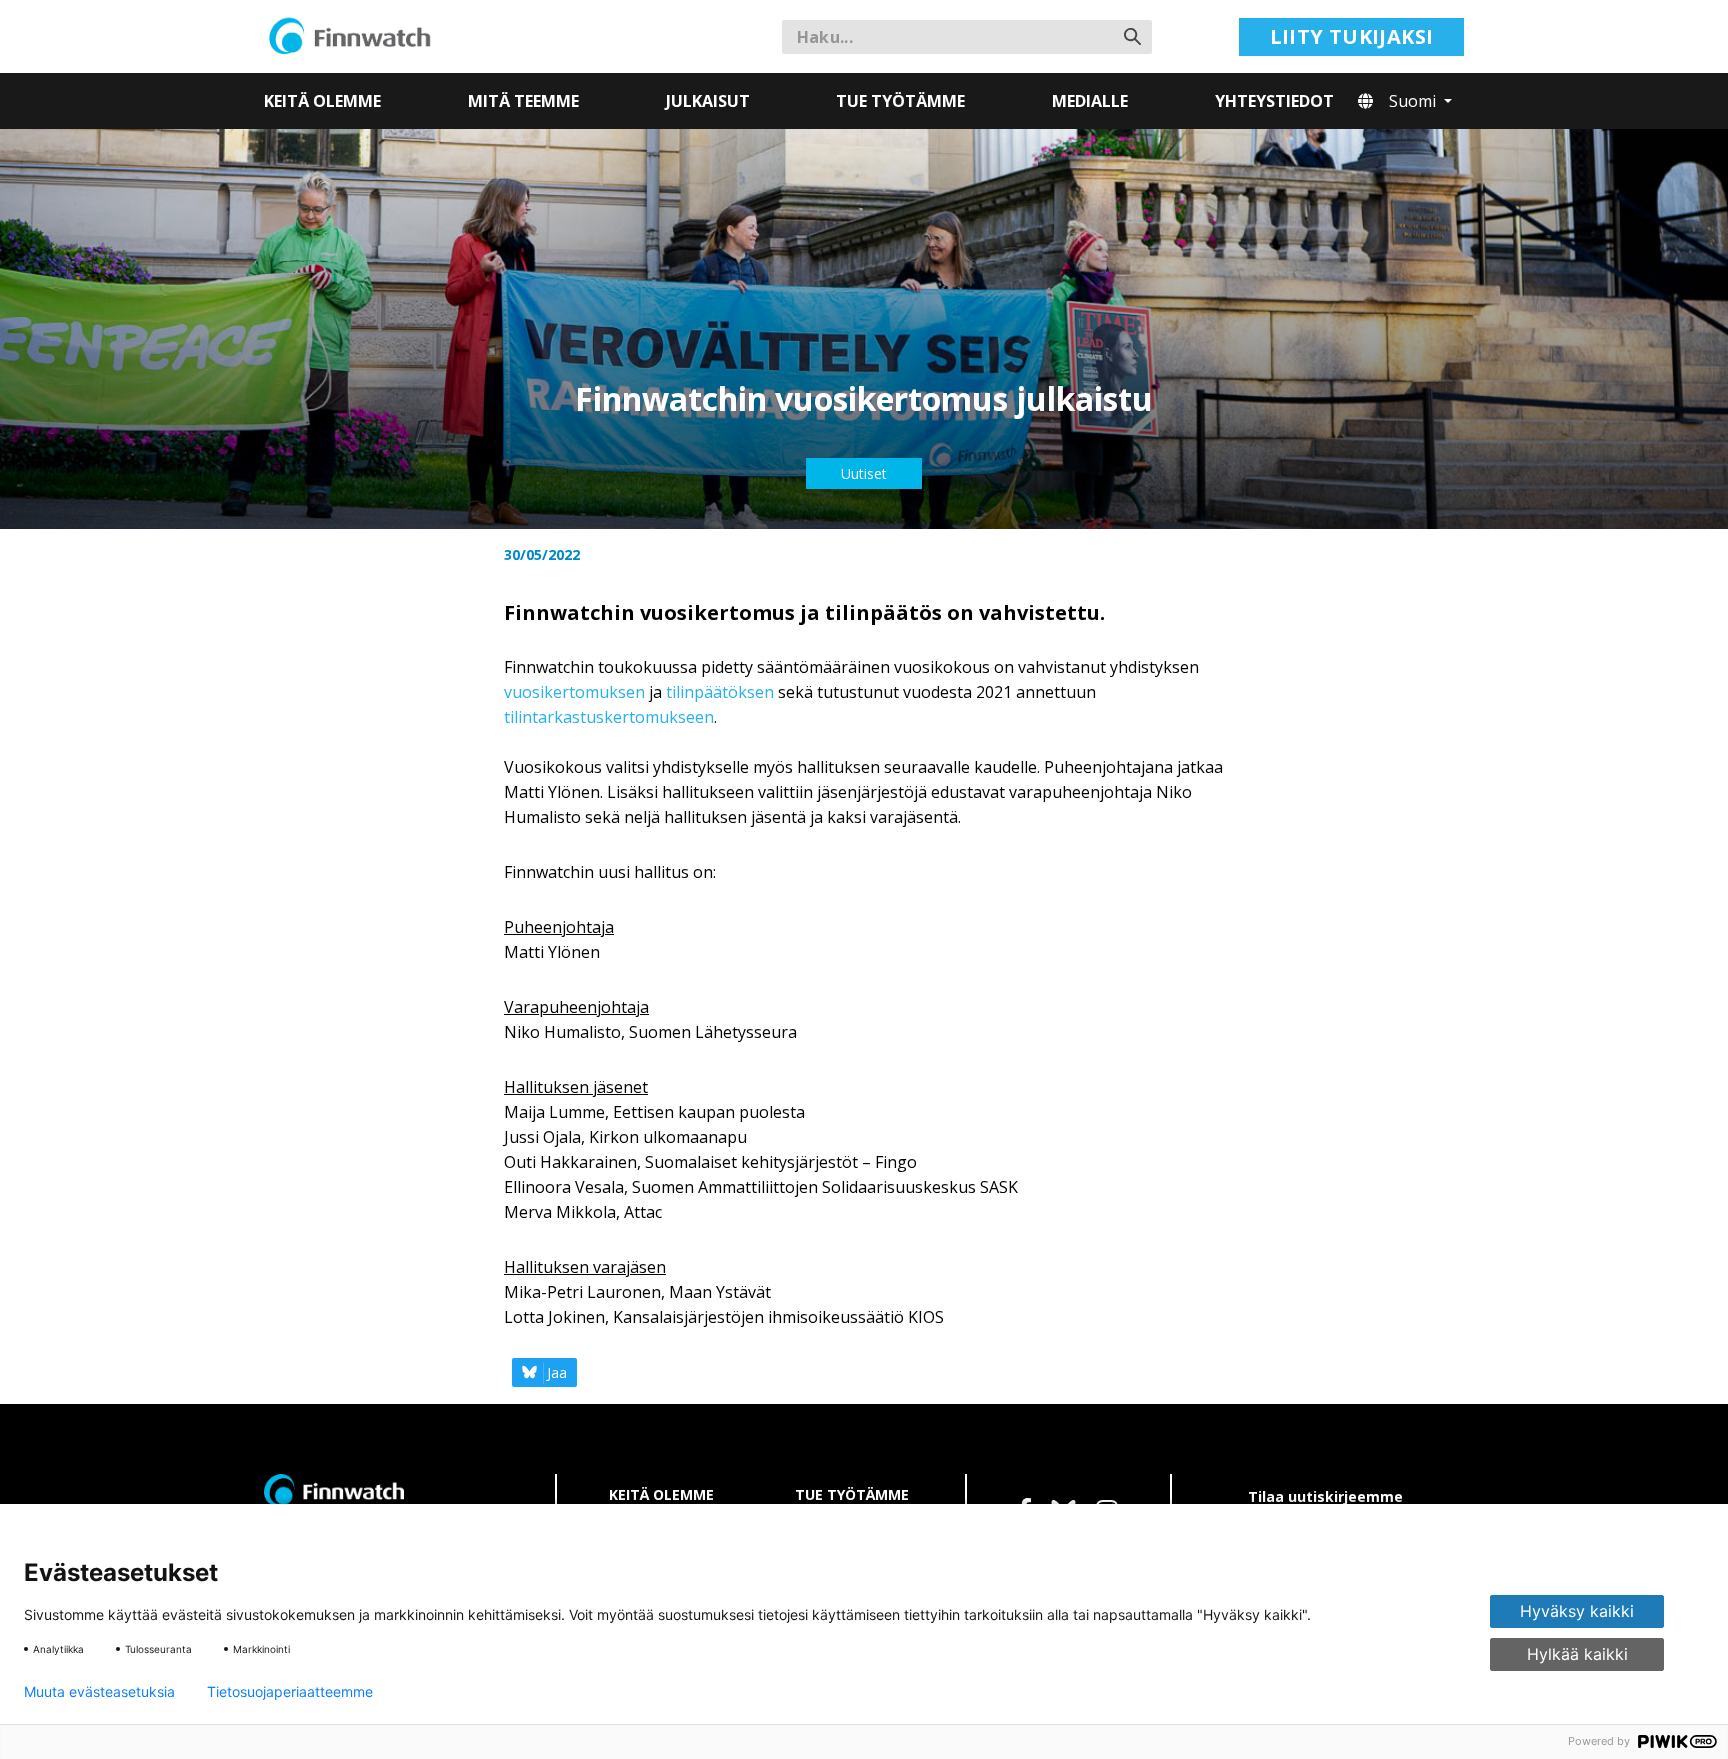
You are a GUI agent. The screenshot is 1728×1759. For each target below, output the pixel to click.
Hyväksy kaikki (1577, 1611)
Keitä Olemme (322, 101)
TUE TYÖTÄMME (852, 1494)
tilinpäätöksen (720, 692)
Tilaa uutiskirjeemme (1325, 1496)
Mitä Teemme (523, 101)
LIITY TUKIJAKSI (1352, 36)
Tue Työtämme (900, 101)
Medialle (1090, 101)
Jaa (557, 1372)
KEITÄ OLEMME (661, 1494)
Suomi (1414, 101)
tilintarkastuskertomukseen (609, 717)
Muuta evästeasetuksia (99, 1692)
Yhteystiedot (1274, 101)
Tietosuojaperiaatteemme (290, 1692)
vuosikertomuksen (574, 692)
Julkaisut (708, 101)
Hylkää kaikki (1577, 1654)
